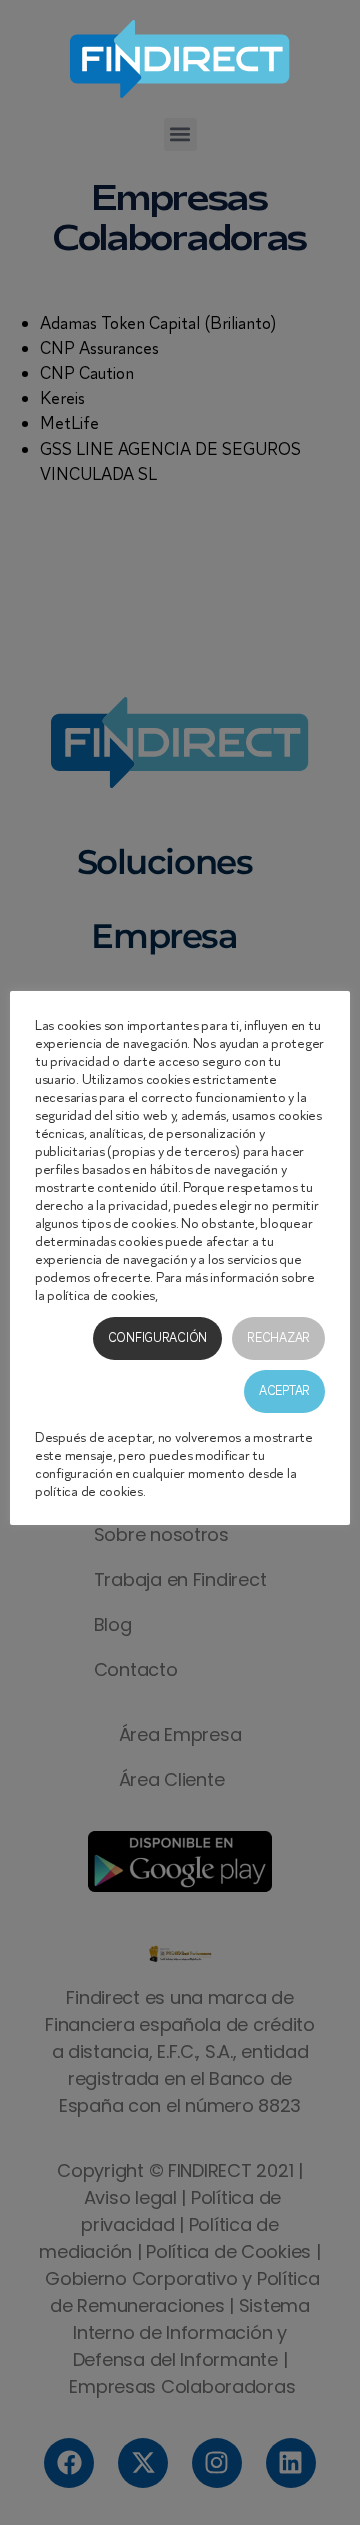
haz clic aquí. (196, 1295)
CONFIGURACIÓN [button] (158, 1338)
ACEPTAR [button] (284, 1391)
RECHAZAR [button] (278, 1338)
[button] (180, 134)
